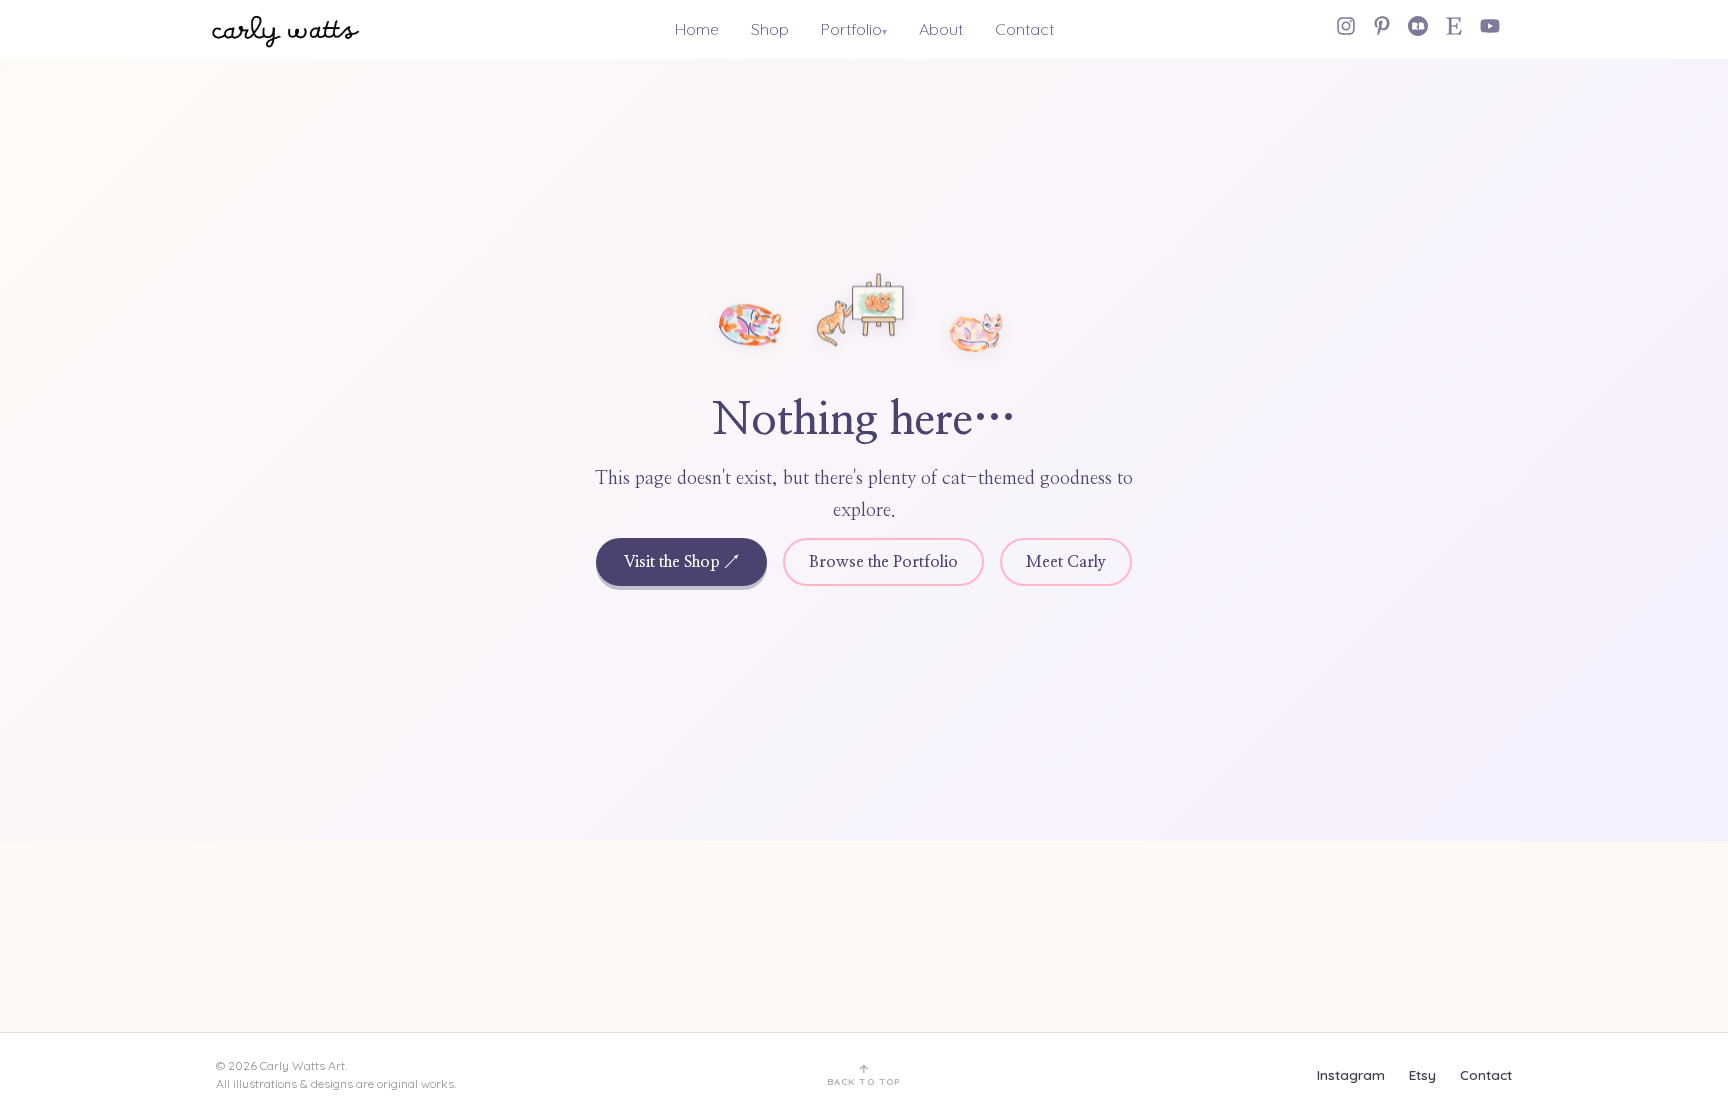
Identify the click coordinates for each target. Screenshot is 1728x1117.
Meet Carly (1066, 562)
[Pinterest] (1382, 26)
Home (697, 29)
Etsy (1422, 1074)
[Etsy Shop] (1454, 26)
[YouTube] (1490, 26)
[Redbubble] (1418, 26)
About (941, 29)
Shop (770, 29)
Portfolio (851, 29)
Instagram (1351, 1074)
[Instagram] (1346, 26)
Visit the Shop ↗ (681, 562)
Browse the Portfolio (883, 562)
